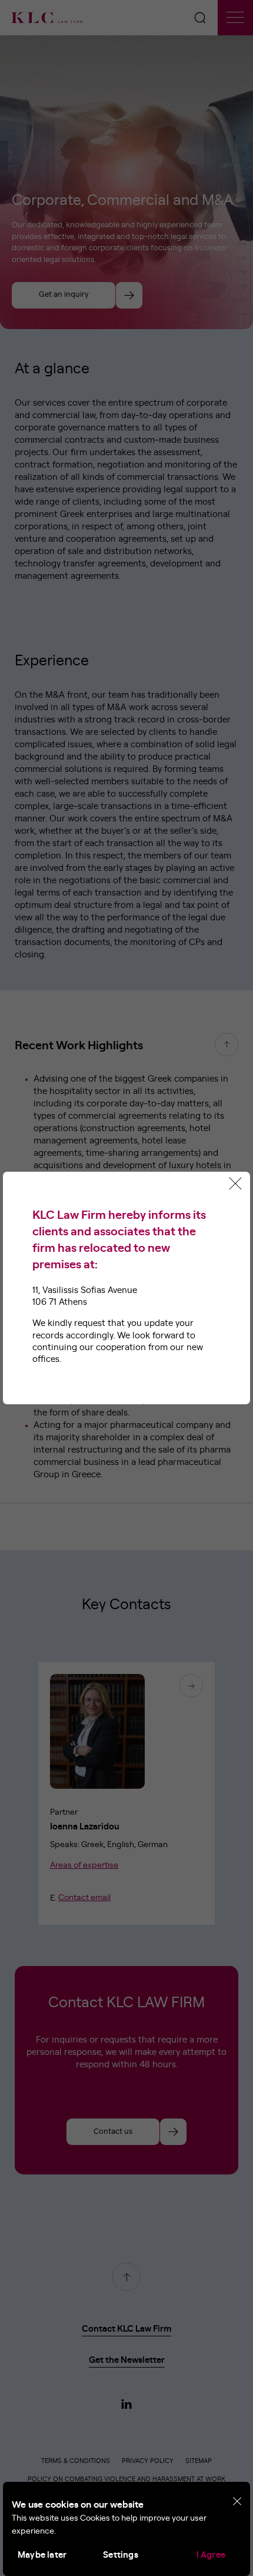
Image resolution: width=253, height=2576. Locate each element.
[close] (237, 2502)
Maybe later (42, 2555)
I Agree (211, 2555)
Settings (121, 2555)
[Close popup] (235, 1183)
